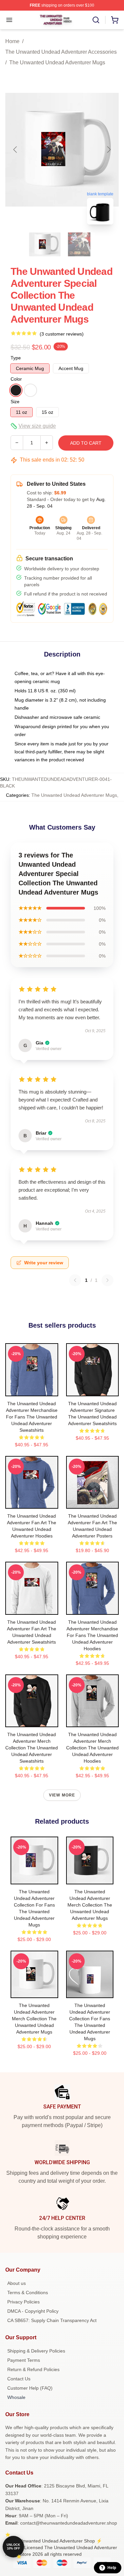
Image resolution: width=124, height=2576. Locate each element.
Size (15, 402)
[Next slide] (108, 150)
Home (12, 41)
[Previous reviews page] (75, 1280)
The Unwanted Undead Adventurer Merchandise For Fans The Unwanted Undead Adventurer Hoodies (92, 1635)
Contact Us (19, 2379)
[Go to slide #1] (45, 244)
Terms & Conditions (28, 2293)
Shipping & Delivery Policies (36, 2351)
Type (16, 358)
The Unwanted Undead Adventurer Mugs (57, 63)
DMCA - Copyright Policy (33, 2311)
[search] (96, 20)
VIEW (32, 1390)
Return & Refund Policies (33, 2369)
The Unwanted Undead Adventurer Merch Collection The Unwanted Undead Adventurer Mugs (90, 1905)
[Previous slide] (16, 150)
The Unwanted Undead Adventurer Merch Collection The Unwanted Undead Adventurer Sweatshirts (32, 1748)
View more (62, 1795)
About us (17, 2283)
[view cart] (115, 20)
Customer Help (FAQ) (30, 2388)
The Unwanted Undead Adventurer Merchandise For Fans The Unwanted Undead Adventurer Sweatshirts (32, 1417)
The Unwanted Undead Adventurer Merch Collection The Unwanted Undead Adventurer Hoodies (92, 1748)
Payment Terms (24, 2360)
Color (16, 379)
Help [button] (112, 2568)
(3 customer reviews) (62, 334)
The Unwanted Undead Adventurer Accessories (61, 52)
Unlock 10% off (13, 2547)
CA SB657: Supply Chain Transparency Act (52, 2320)
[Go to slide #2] (79, 244)
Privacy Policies (23, 2302)
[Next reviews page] (107, 1280)
